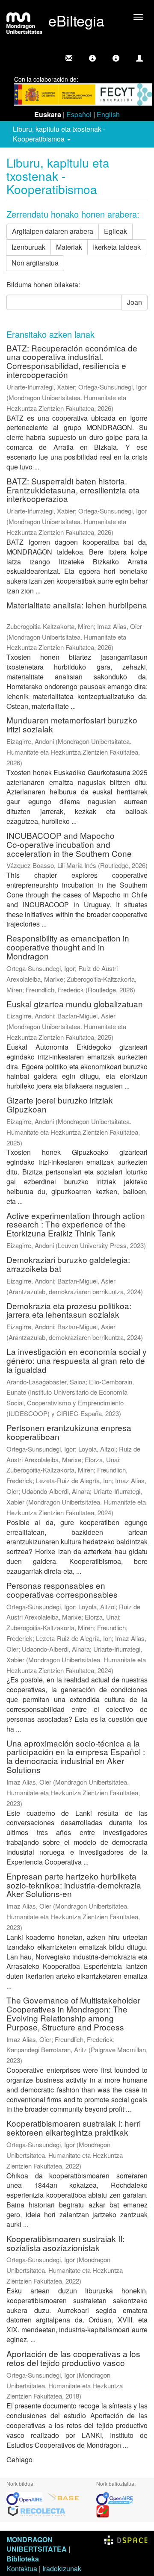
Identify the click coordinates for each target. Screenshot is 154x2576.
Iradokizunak (62, 2569)
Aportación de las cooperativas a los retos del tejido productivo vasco (73, 2358)
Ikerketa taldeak (117, 247)
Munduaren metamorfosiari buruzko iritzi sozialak (72, 724)
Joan (135, 302)
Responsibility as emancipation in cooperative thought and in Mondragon (68, 947)
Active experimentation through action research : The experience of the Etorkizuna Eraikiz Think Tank (76, 1224)
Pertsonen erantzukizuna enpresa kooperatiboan (69, 1432)
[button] (92, 58)
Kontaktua (22, 2569)
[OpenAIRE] (27, 2498)
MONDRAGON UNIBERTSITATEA (37, 2544)
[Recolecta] (37, 2510)
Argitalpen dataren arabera (53, 231)
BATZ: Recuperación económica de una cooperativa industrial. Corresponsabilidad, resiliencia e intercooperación (72, 361)
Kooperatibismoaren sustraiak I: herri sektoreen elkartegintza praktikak (74, 2127)
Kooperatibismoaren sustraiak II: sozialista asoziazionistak (65, 2243)
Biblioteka (23, 2559)
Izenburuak (28, 247)
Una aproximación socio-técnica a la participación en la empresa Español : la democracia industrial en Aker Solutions (76, 1756)
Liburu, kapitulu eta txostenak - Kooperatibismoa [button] (59, 134)
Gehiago (19, 2459)
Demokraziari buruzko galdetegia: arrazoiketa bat (68, 1264)
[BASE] (63, 2498)
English (108, 114)
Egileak (115, 231)
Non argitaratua (35, 263)
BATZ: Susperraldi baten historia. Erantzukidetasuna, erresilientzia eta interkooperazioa (73, 490)
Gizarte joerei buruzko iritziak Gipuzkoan (60, 1104)
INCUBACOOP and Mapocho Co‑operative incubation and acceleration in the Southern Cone (69, 844)
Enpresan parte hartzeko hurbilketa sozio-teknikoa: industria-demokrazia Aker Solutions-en (74, 1885)
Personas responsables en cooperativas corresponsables (62, 1590)
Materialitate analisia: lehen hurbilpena (77, 605)
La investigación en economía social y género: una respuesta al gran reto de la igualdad (77, 1360)
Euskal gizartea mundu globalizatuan (75, 1004)
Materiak (69, 247)
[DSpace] (126, 2539)
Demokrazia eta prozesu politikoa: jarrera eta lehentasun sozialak (69, 1310)
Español (79, 114)
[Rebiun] (103, 2510)
